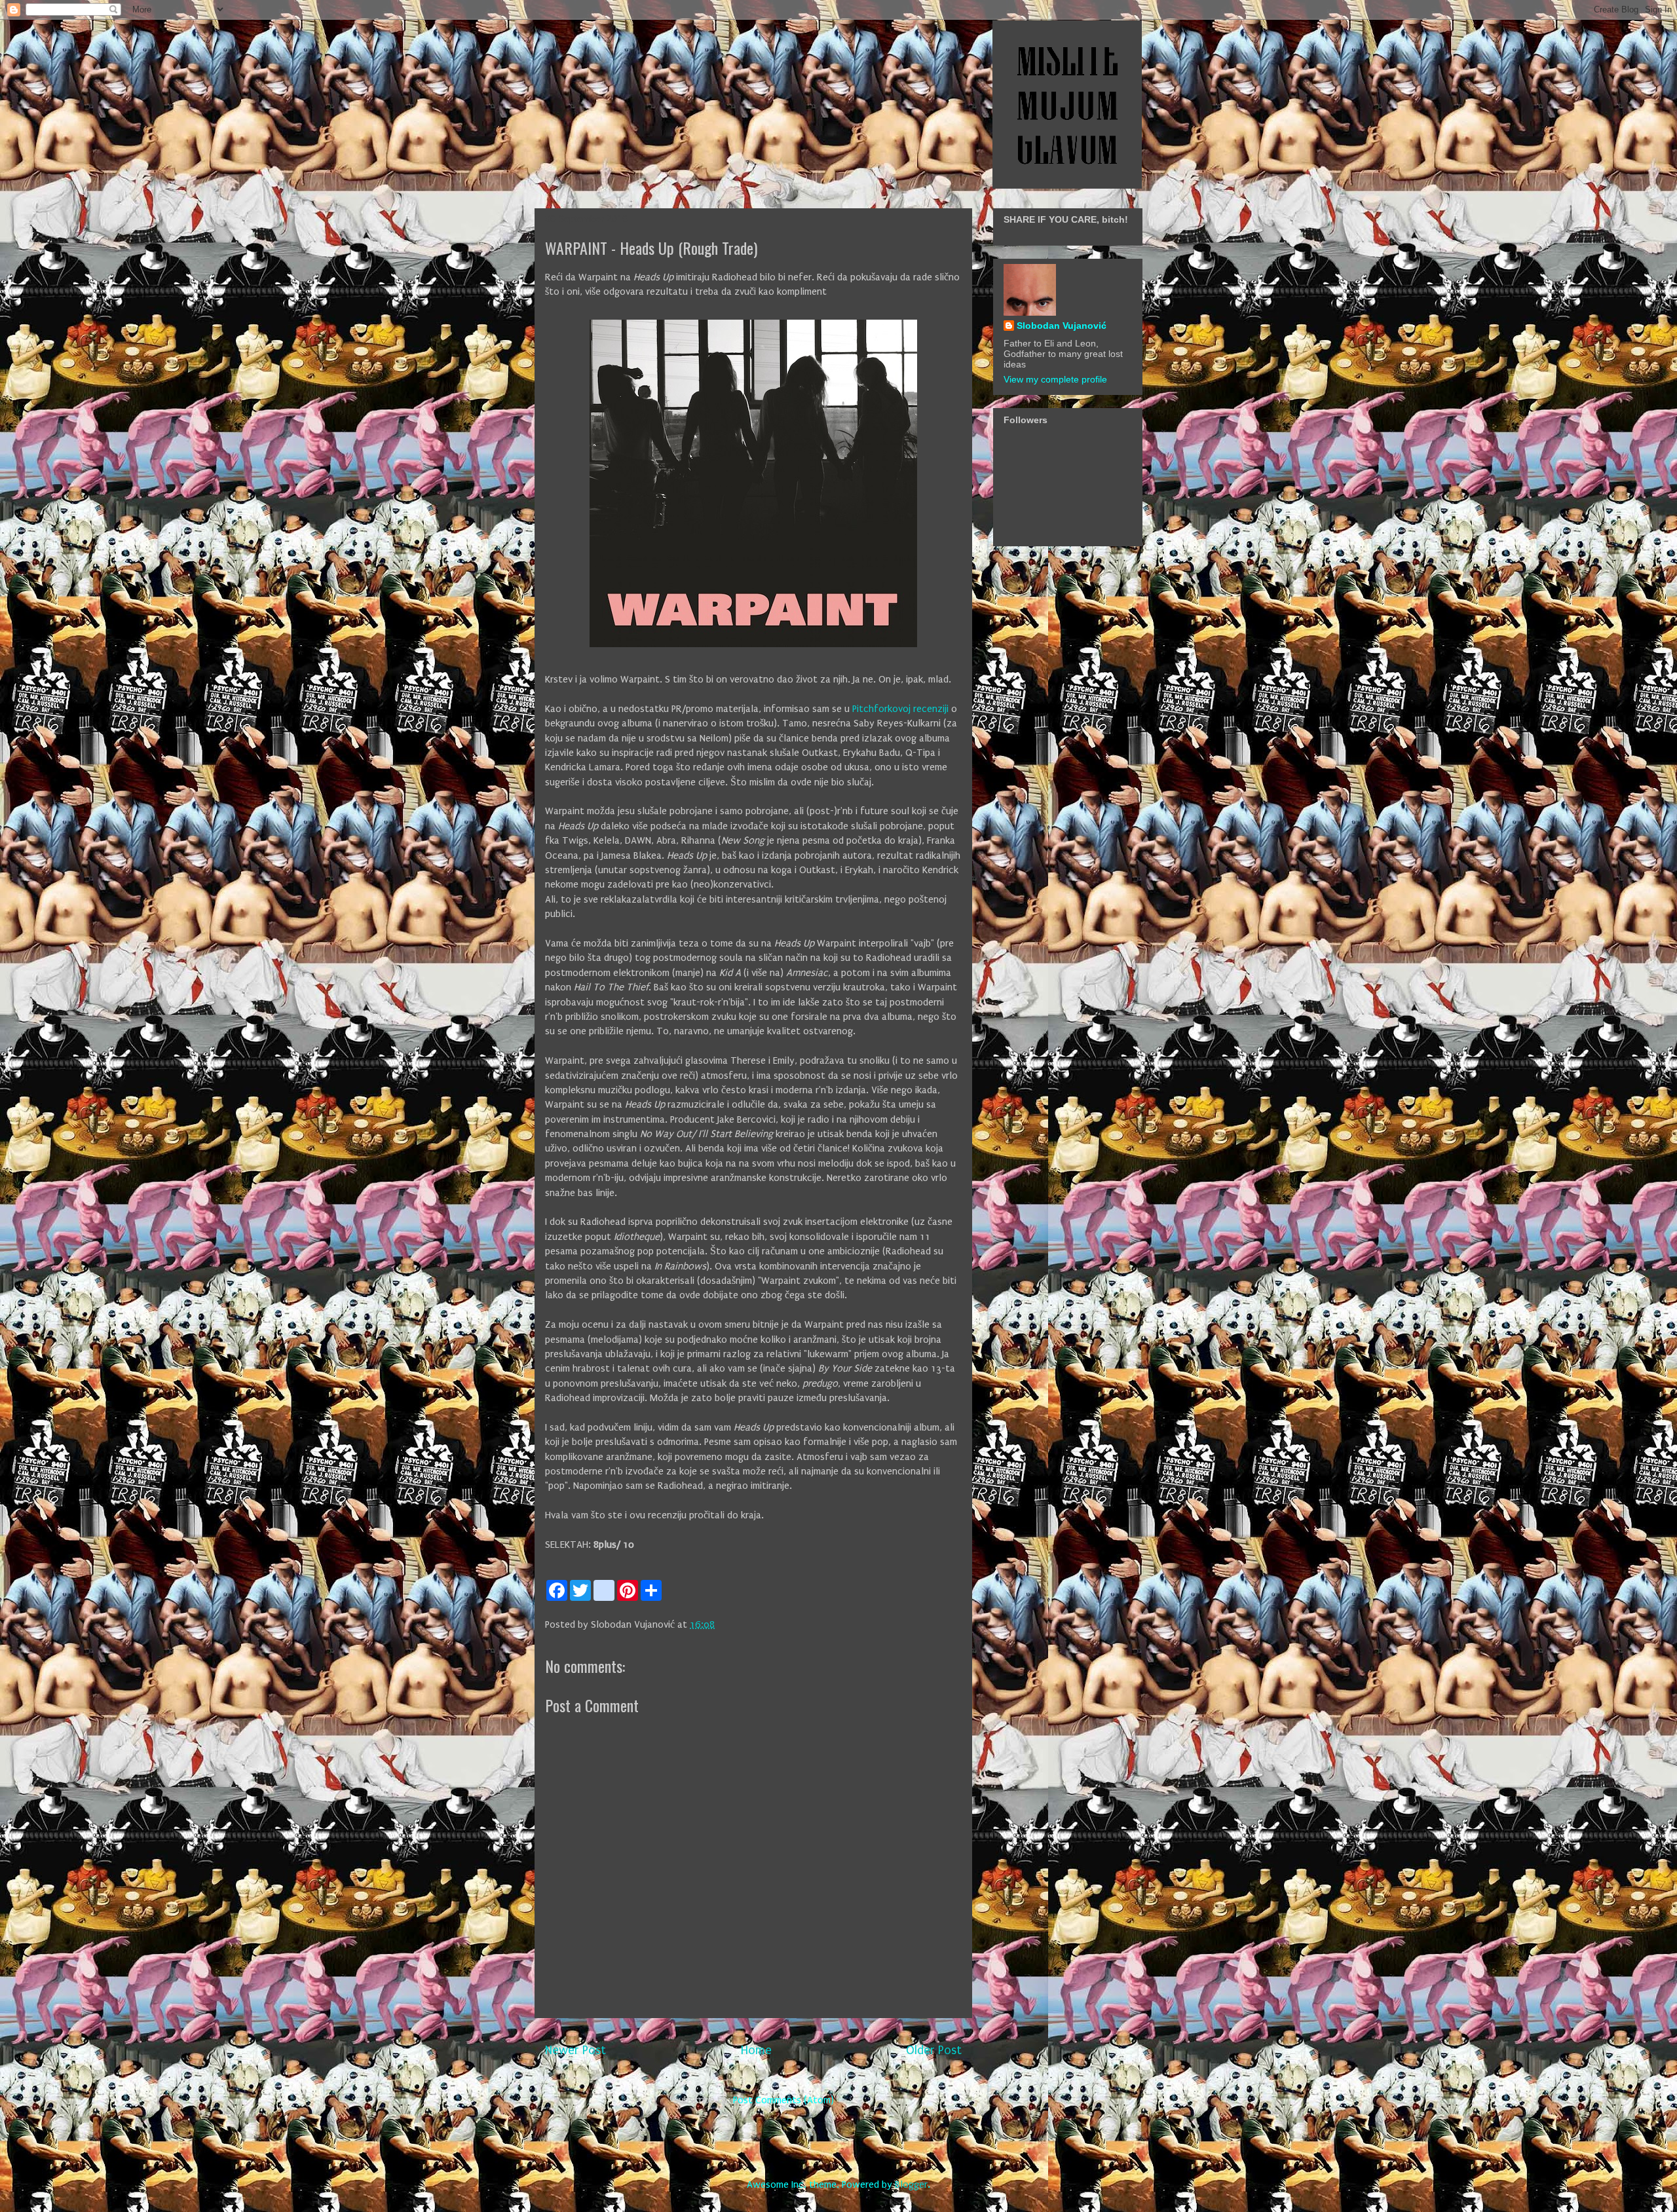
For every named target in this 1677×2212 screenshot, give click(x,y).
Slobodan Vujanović (1062, 326)
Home (756, 2050)
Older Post (934, 2050)
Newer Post (575, 2050)
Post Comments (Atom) (783, 2100)
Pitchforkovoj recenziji (900, 709)
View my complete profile (1055, 379)
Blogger (911, 2184)
